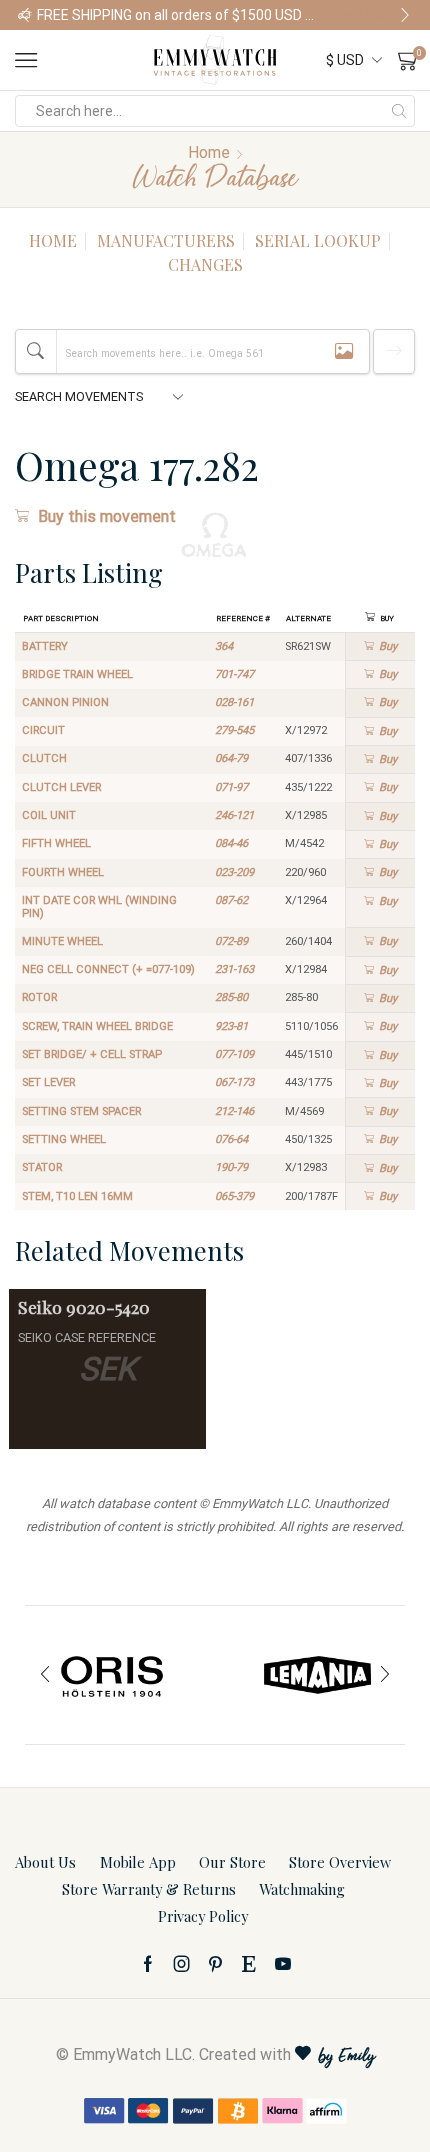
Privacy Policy (203, 1916)
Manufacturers (166, 240)
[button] (25, 15)
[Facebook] (148, 1964)
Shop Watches (371, 15)
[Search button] (399, 111)
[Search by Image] (344, 351)
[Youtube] (283, 1964)
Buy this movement (107, 516)
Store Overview (340, 1862)
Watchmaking (302, 1889)
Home (209, 152)
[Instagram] (182, 1964)
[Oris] (112, 1675)
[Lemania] (317, 1675)
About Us (45, 1862)
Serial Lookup (318, 240)
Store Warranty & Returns (149, 1889)
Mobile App (138, 1862)
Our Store (232, 1862)
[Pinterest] (215, 1964)
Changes (205, 264)
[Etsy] (249, 1964)
